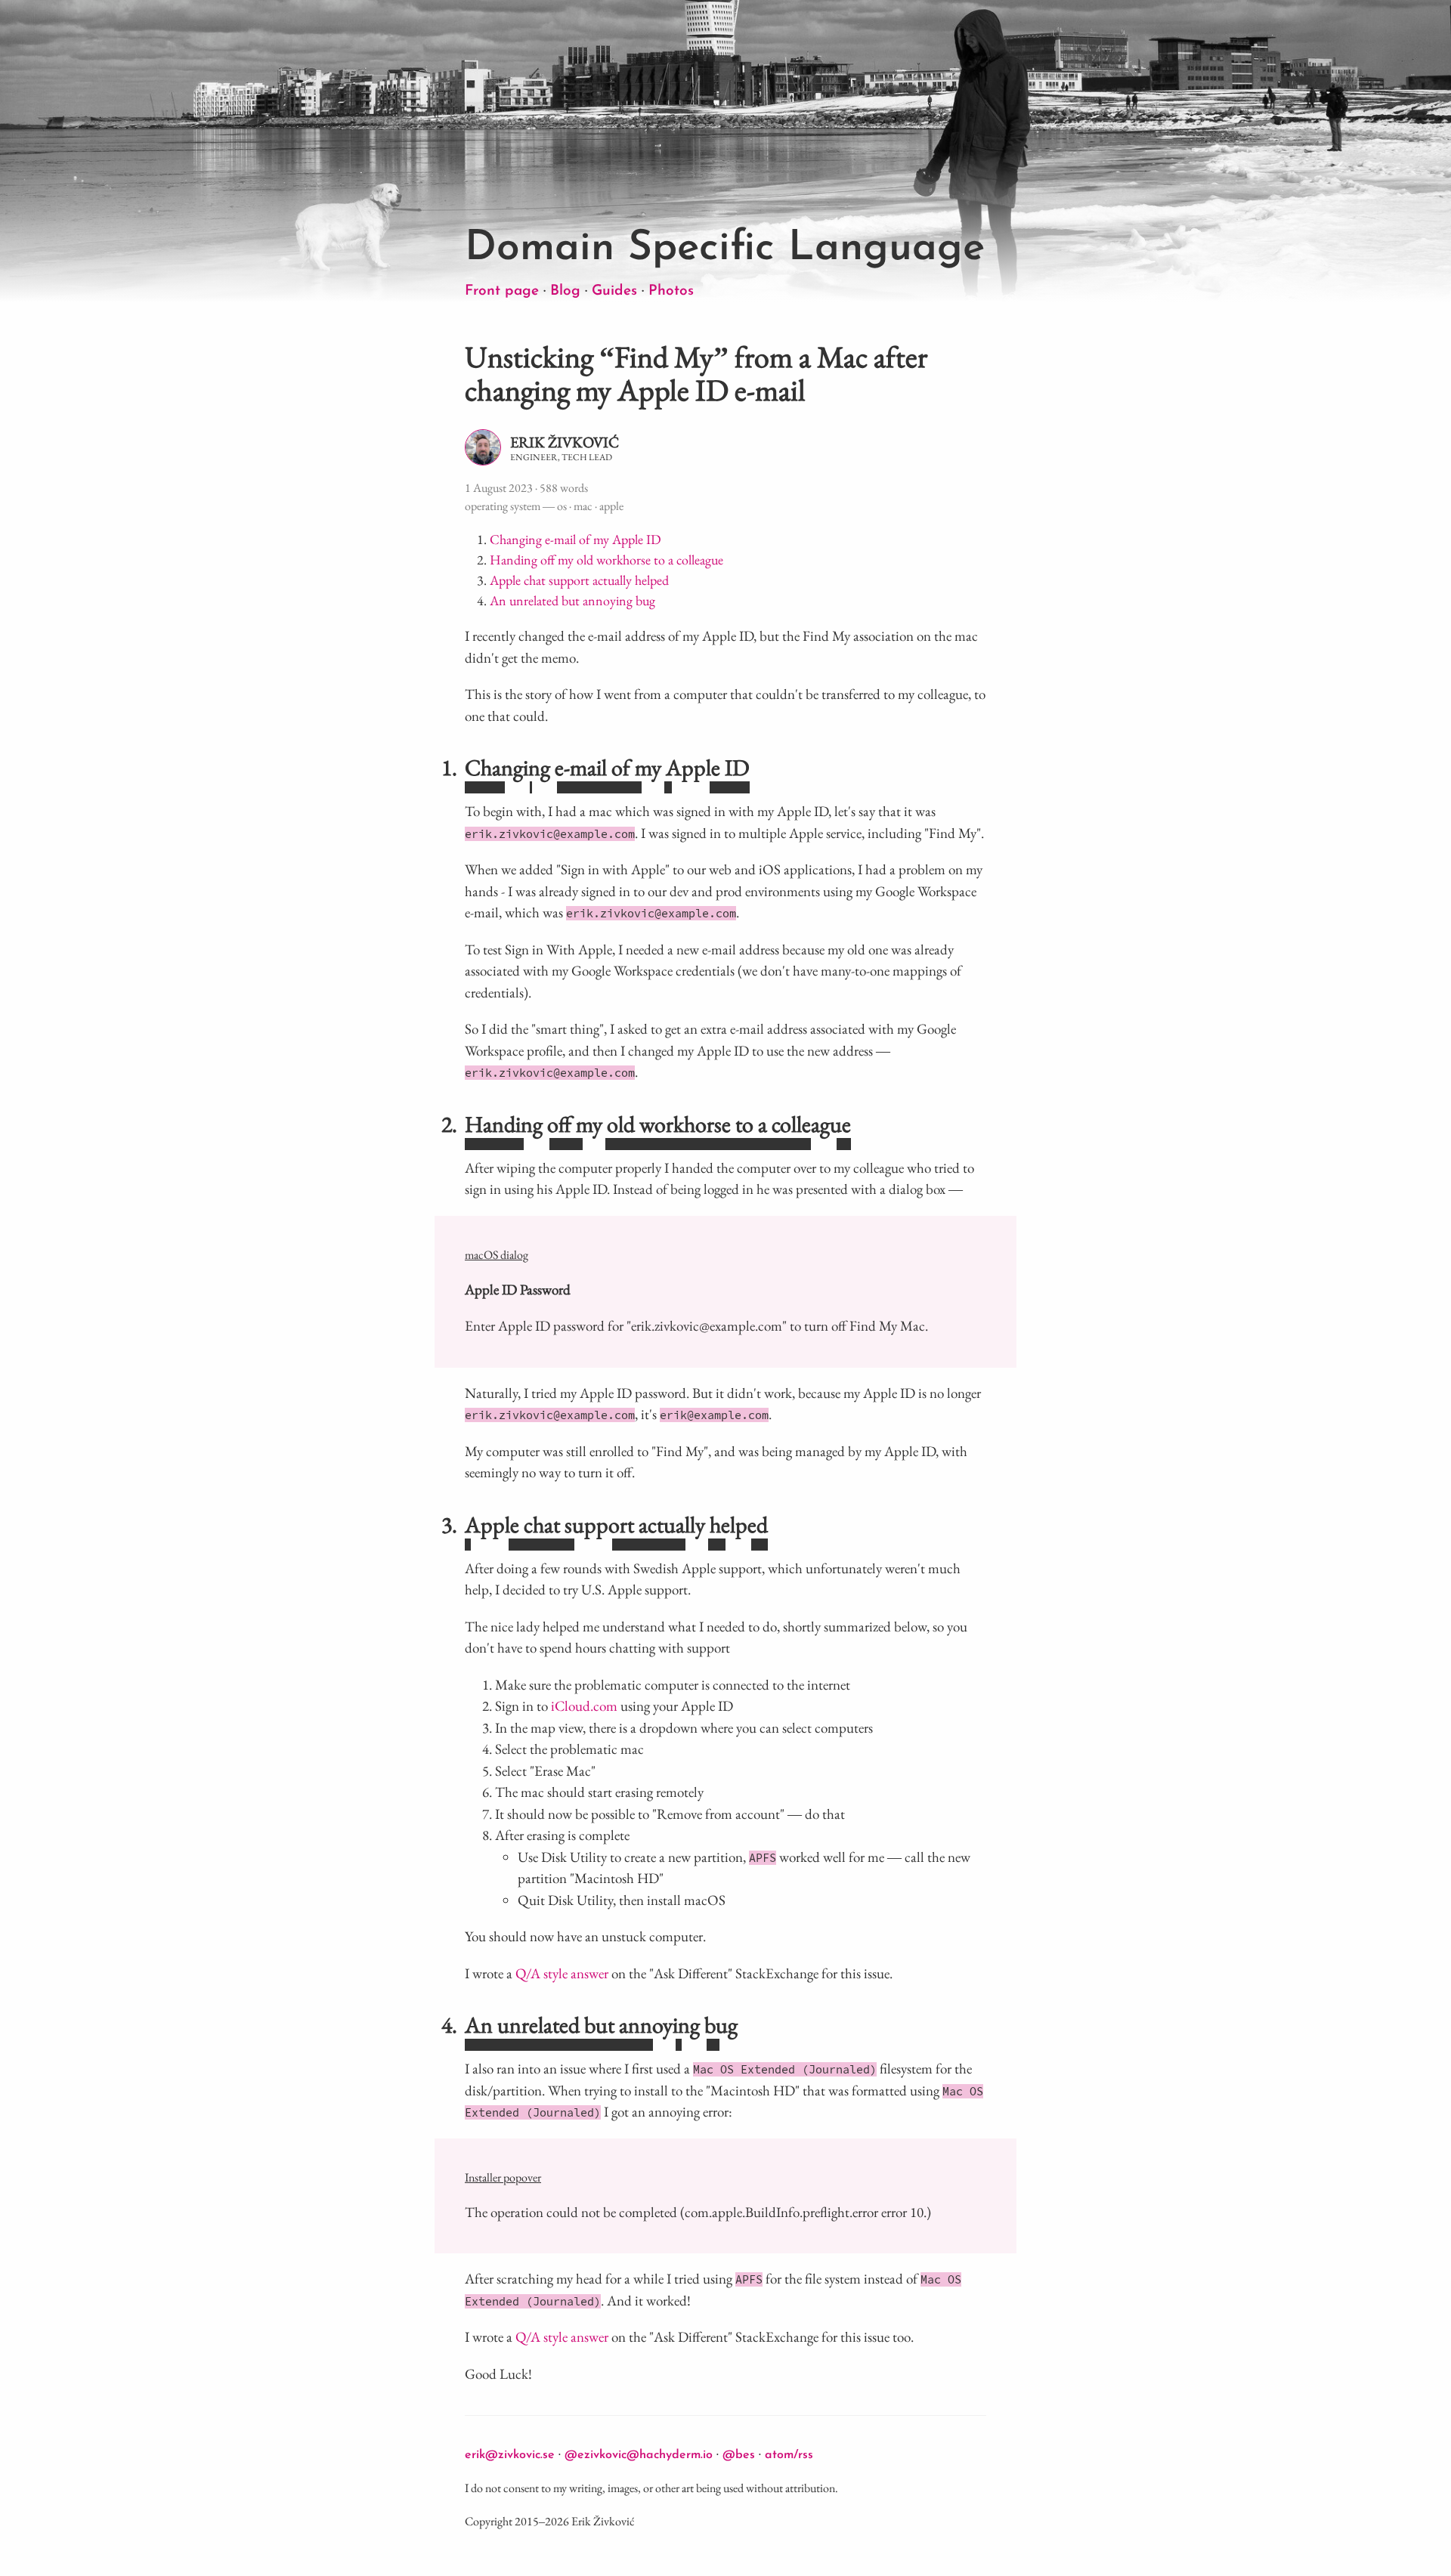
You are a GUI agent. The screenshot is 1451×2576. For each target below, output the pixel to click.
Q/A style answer (562, 1973)
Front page (502, 291)
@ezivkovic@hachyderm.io (639, 2455)
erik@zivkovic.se (510, 2455)
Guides (614, 291)
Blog (565, 291)
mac (583, 506)
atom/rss (789, 2455)
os (562, 506)
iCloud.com (584, 1706)
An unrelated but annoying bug (572, 600)
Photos (671, 291)
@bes (739, 2455)
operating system (503, 506)
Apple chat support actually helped (579, 580)
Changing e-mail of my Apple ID (575, 539)
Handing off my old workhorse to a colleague (606, 560)
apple (611, 506)
